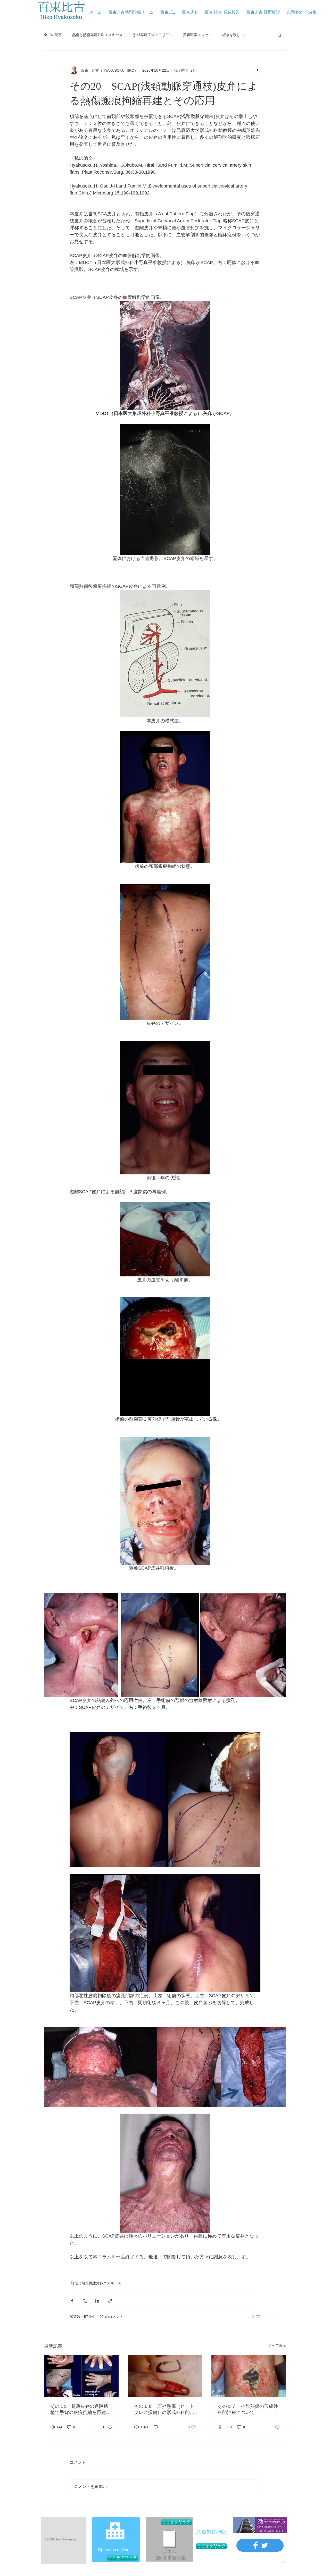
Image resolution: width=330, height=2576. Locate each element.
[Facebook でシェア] (72, 2301)
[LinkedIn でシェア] (97, 2301)
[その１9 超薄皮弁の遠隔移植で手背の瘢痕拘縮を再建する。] (81, 2376)
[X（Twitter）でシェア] (85, 2301)
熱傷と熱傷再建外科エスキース (97, 35)
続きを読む (231, 35)
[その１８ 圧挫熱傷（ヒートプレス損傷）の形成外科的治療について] (165, 2376)
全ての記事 (53, 35)
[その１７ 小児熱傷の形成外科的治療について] (249, 2376)
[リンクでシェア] (110, 2301)
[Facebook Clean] (255, 2545)
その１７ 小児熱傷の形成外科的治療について (248, 2409)
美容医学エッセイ (197, 35)
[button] (280, 35)
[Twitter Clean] (265, 2545)
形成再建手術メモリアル (153, 35)
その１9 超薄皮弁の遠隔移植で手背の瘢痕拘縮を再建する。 (80, 2410)
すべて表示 (277, 2345)
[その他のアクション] (257, 70)
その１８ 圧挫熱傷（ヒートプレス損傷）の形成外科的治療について (164, 2410)
